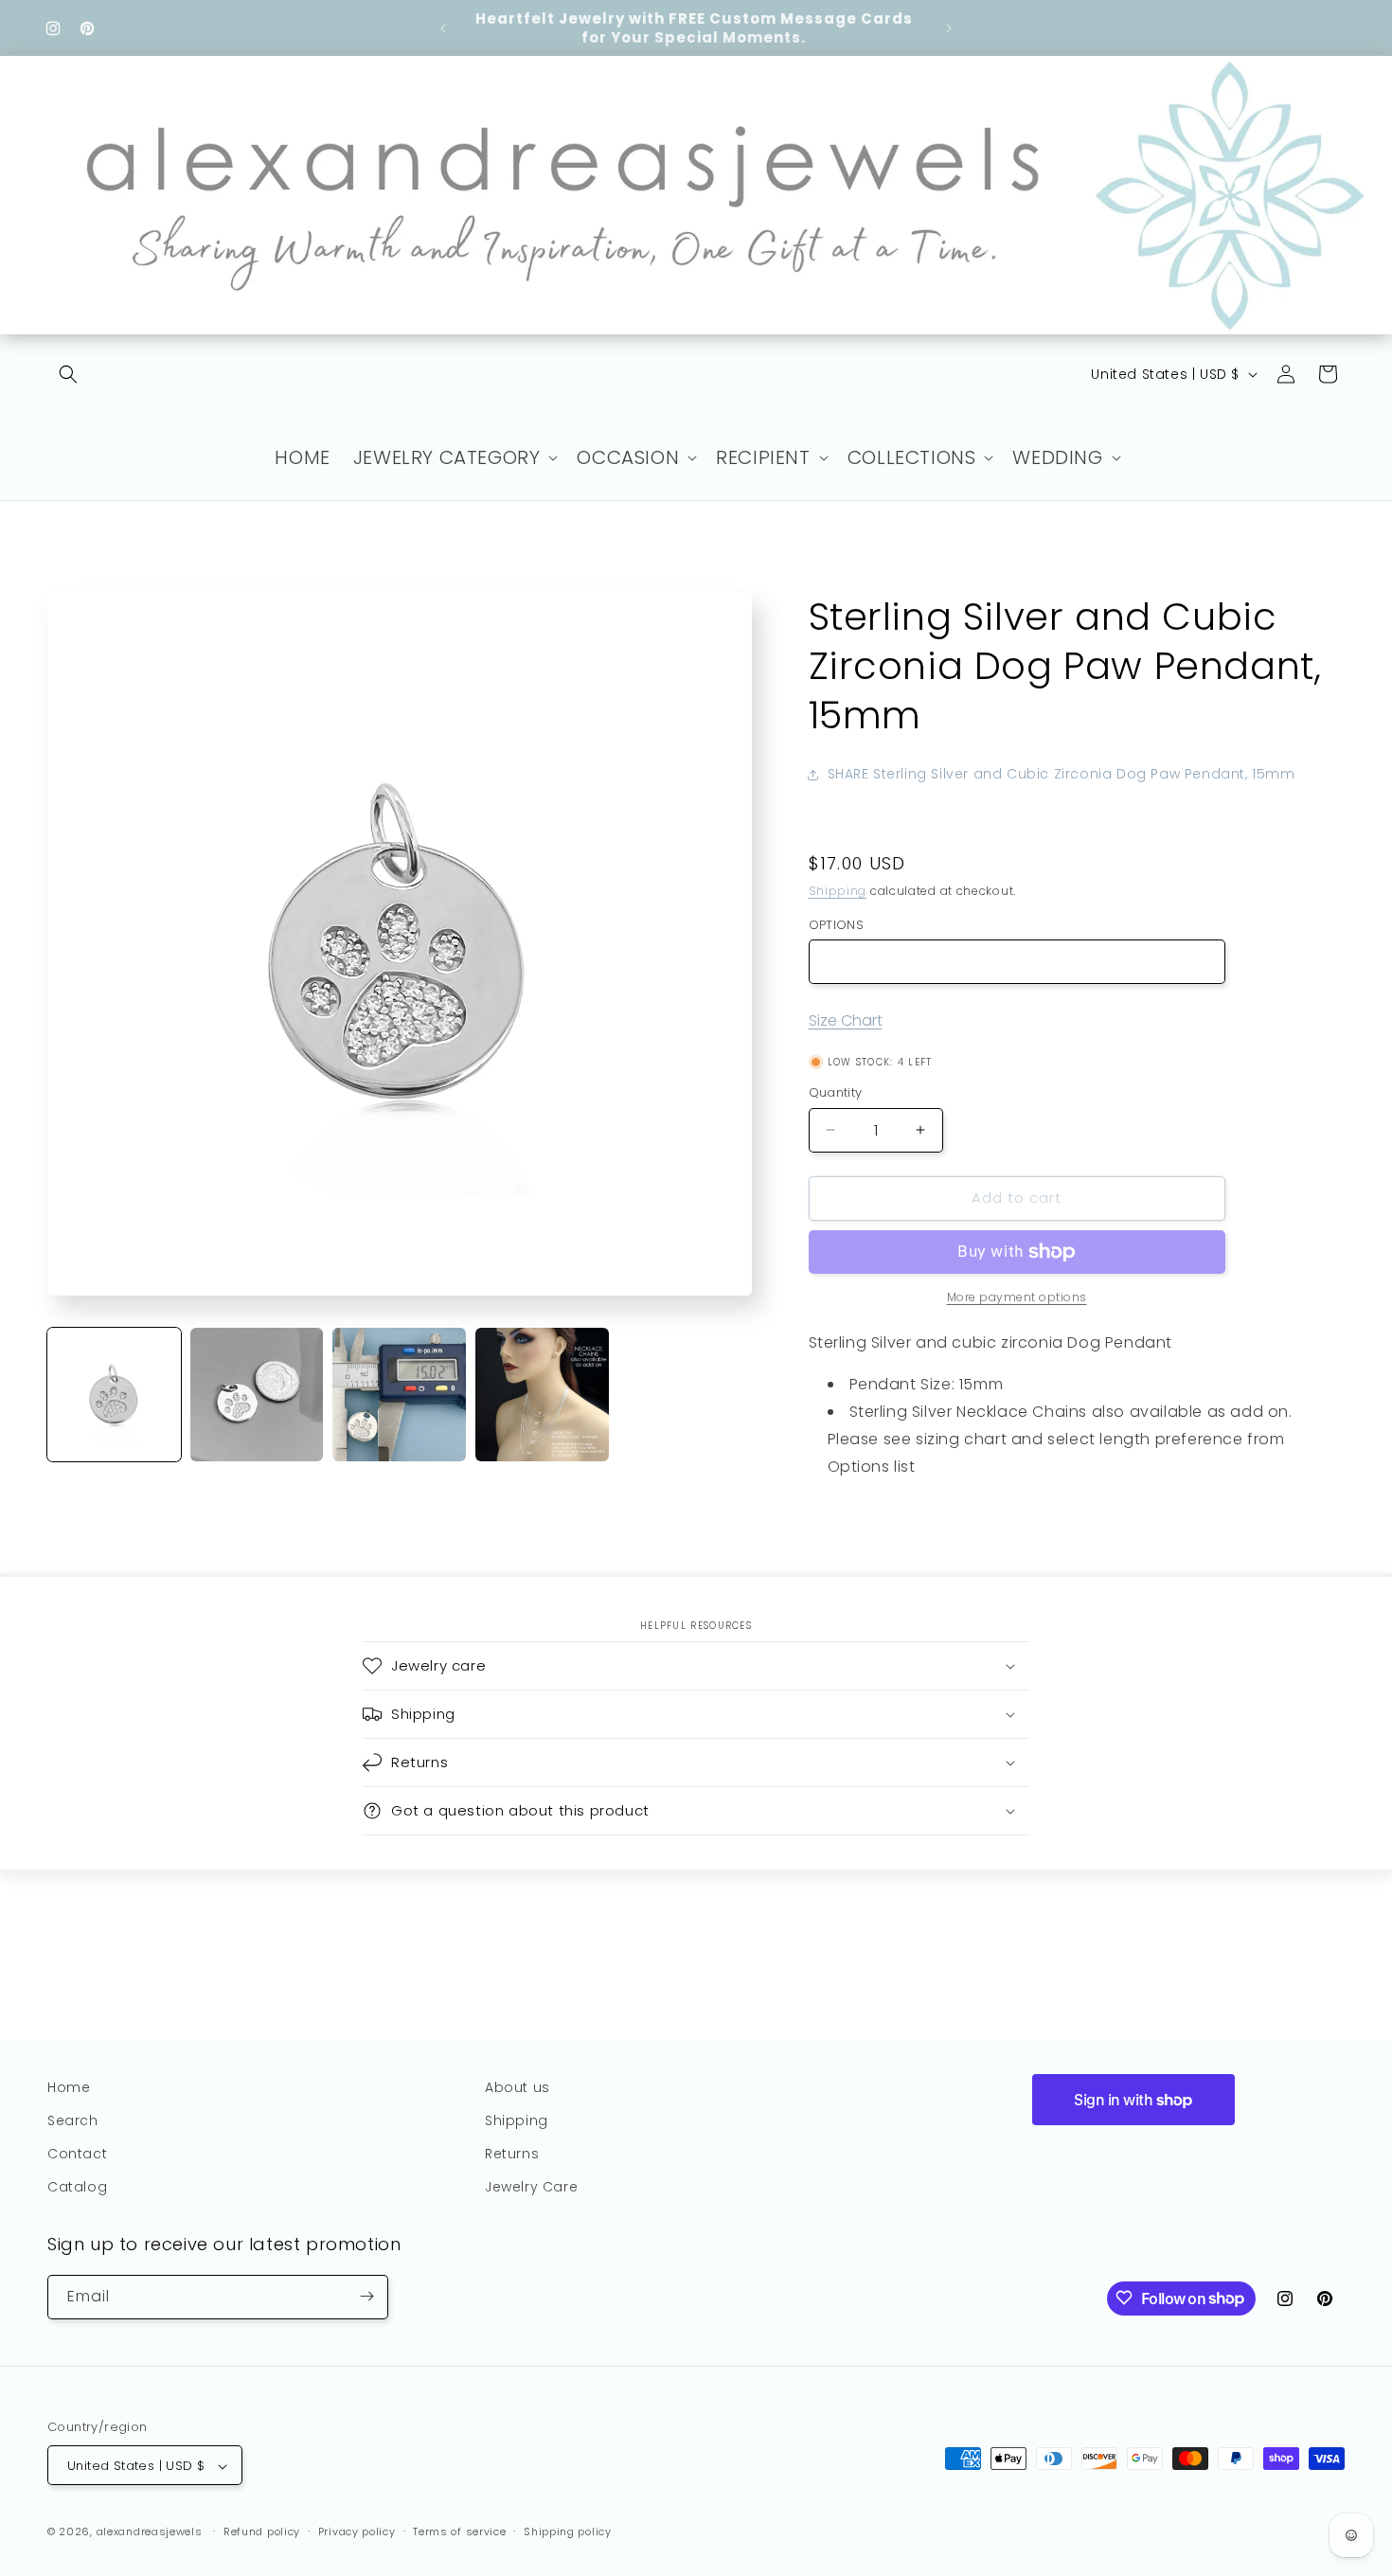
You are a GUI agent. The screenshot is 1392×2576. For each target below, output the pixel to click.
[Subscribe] (366, 2296)
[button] (68, 374)
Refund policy (262, 2531)
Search (73, 2120)
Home (69, 2087)
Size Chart (846, 1020)
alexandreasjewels (150, 2532)
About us (518, 2087)
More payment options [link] (1017, 1297)
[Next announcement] (949, 28)
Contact (77, 2154)
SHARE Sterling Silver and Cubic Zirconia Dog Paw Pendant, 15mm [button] (1062, 774)
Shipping (838, 891)
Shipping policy (568, 2531)
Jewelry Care (531, 2188)
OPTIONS (837, 925)
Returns (512, 2154)
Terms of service (459, 2531)
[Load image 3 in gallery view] (399, 1395)
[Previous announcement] (443, 28)
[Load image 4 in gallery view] (542, 1395)
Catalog (77, 2188)
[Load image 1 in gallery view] (114, 1395)
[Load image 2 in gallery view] (257, 1395)
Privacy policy (357, 2531)
